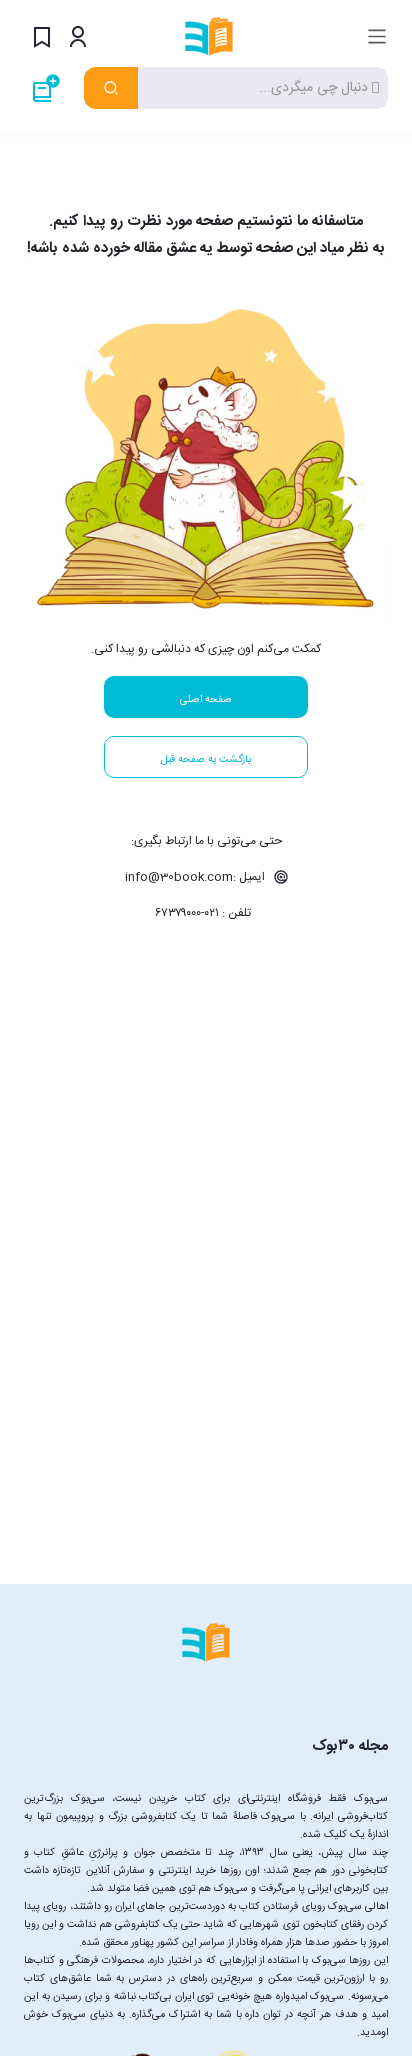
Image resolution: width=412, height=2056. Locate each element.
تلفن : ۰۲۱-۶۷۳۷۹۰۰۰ (203, 913)
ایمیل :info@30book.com (196, 877)
